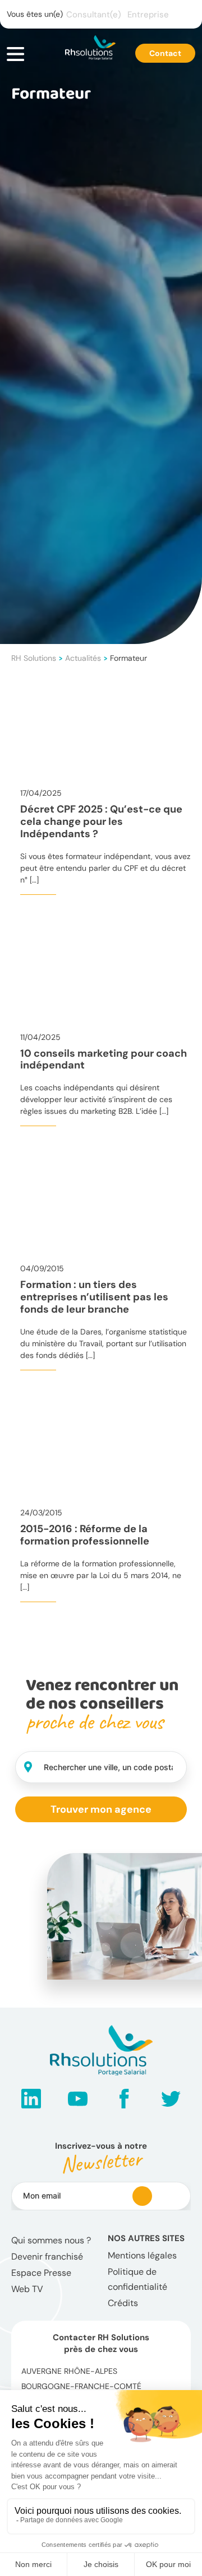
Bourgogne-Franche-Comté (81, 2386)
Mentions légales (142, 2255)
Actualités (83, 658)
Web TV (27, 2289)
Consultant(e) (94, 15)
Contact (165, 53)
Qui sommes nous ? (51, 2240)
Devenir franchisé (47, 2257)
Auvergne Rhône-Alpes (69, 2371)
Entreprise (148, 15)
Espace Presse (41, 2273)
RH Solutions (34, 658)
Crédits (123, 2303)
